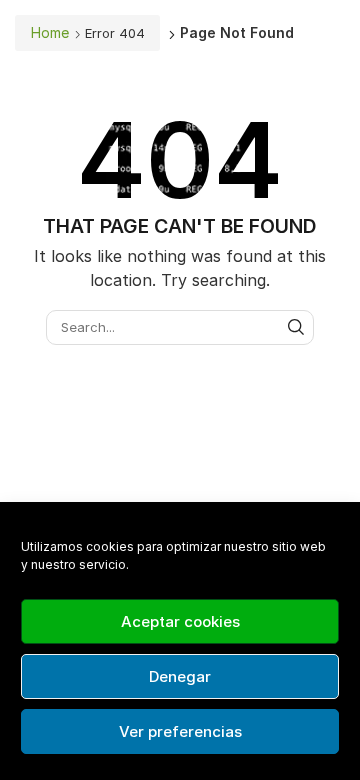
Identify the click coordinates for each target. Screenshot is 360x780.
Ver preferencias (180, 731)
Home (50, 32)
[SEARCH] (296, 327)
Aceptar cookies (180, 621)
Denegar (180, 676)
